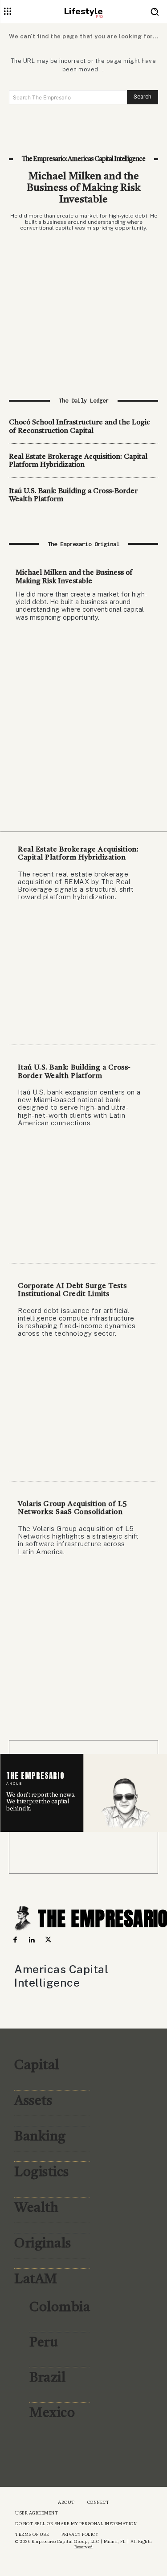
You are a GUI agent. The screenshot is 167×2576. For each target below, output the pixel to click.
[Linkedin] (31, 1940)
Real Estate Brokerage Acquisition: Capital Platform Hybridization (78, 461)
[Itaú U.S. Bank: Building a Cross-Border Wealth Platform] (83, 1195)
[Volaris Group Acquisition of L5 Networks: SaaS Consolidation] (83, 1631)
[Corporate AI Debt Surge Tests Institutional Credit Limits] (83, 1413)
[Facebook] (15, 1940)
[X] (48, 1940)
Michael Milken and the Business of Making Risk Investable (84, 189)
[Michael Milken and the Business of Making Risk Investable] (83, 302)
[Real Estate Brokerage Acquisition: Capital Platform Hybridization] (83, 977)
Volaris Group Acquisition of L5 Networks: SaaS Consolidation (73, 1508)
